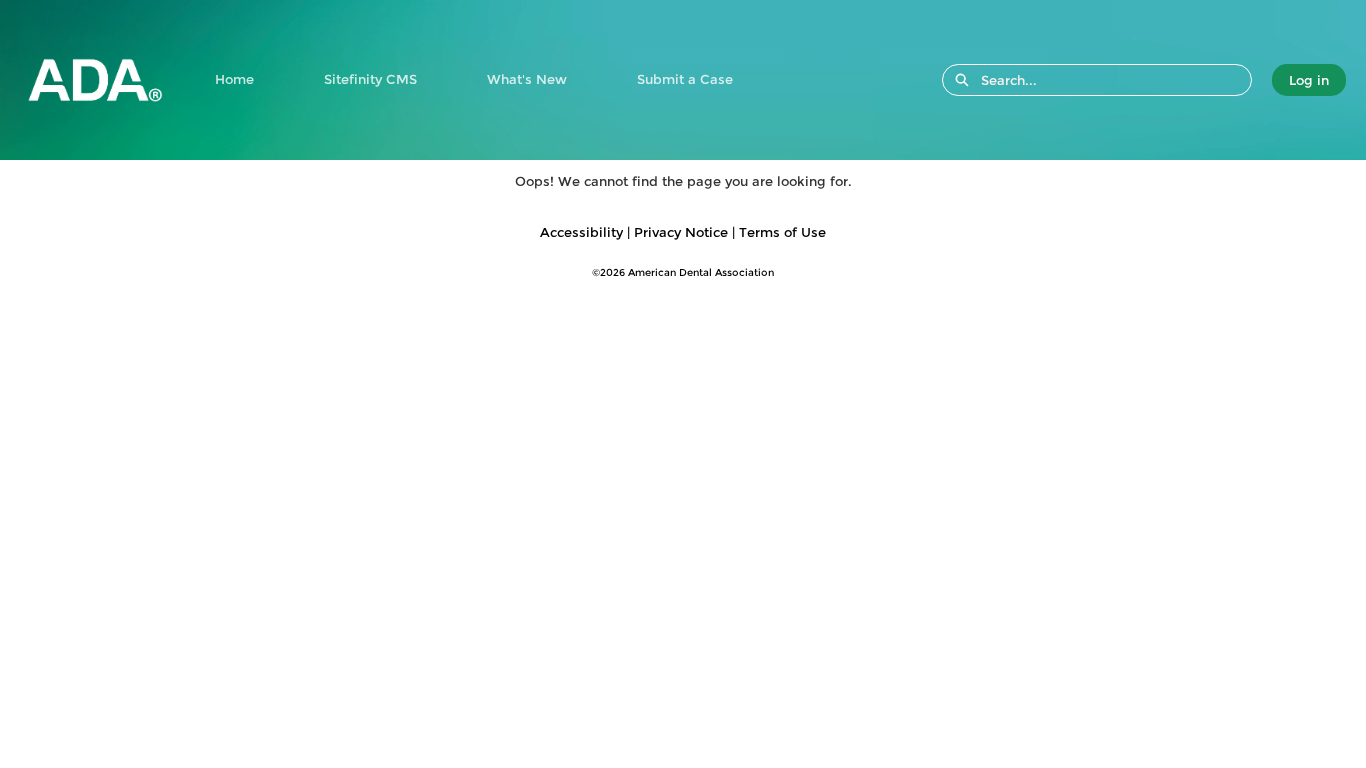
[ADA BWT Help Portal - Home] (95, 80)
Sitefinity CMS (370, 79)
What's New (527, 79)
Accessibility (581, 232)
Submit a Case (685, 79)
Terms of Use (782, 232)
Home (234, 79)
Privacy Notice (681, 232)
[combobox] (1116, 80)
